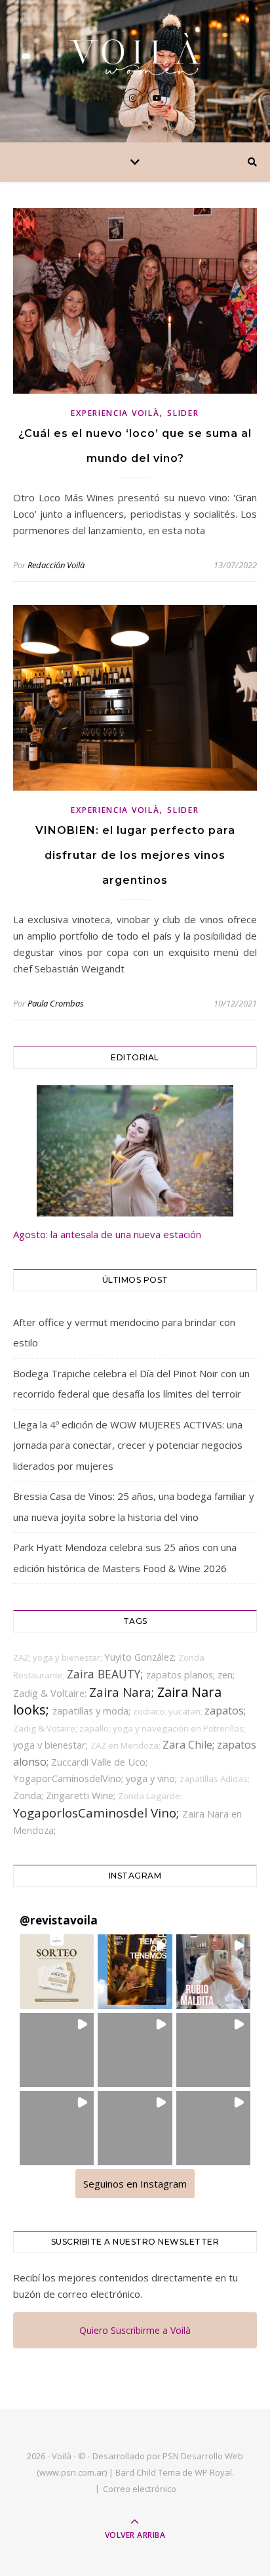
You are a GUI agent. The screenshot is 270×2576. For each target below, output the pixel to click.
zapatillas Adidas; (215, 1779)
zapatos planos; (182, 1674)
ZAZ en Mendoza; (126, 1745)
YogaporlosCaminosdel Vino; (98, 1813)
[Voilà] (135, 54)
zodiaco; (151, 1711)
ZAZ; (23, 1657)
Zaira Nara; (123, 1692)
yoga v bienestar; (52, 1745)
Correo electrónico (140, 2489)
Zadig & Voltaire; (51, 1693)
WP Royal (213, 2472)
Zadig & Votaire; (46, 1728)
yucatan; (186, 1711)
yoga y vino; (153, 1778)
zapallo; (96, 1728)
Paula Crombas (56, 1003)
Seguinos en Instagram (135, 2184)
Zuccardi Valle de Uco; (99, 1762)
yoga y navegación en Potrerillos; (179, 1728)
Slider (183, 413)
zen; (226, 1674)
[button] (57, 1971)
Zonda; (29, 1795)
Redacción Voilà (56, 565)
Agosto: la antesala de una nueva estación (107, 1234)
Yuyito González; (141, 1657)
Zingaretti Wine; (82, 1795)
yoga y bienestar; (68, 1657)
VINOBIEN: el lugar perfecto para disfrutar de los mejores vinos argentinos (135, 855)
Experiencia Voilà (115, 413)
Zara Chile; (190, 1745)
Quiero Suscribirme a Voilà (135, 2330)
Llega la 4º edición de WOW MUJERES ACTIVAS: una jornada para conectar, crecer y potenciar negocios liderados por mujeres (128, 1445)
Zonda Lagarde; (150, 1796)
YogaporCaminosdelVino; (69, 1778)
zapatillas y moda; (93, 1711)
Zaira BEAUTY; (106, 1674)
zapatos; (225, 1711)
